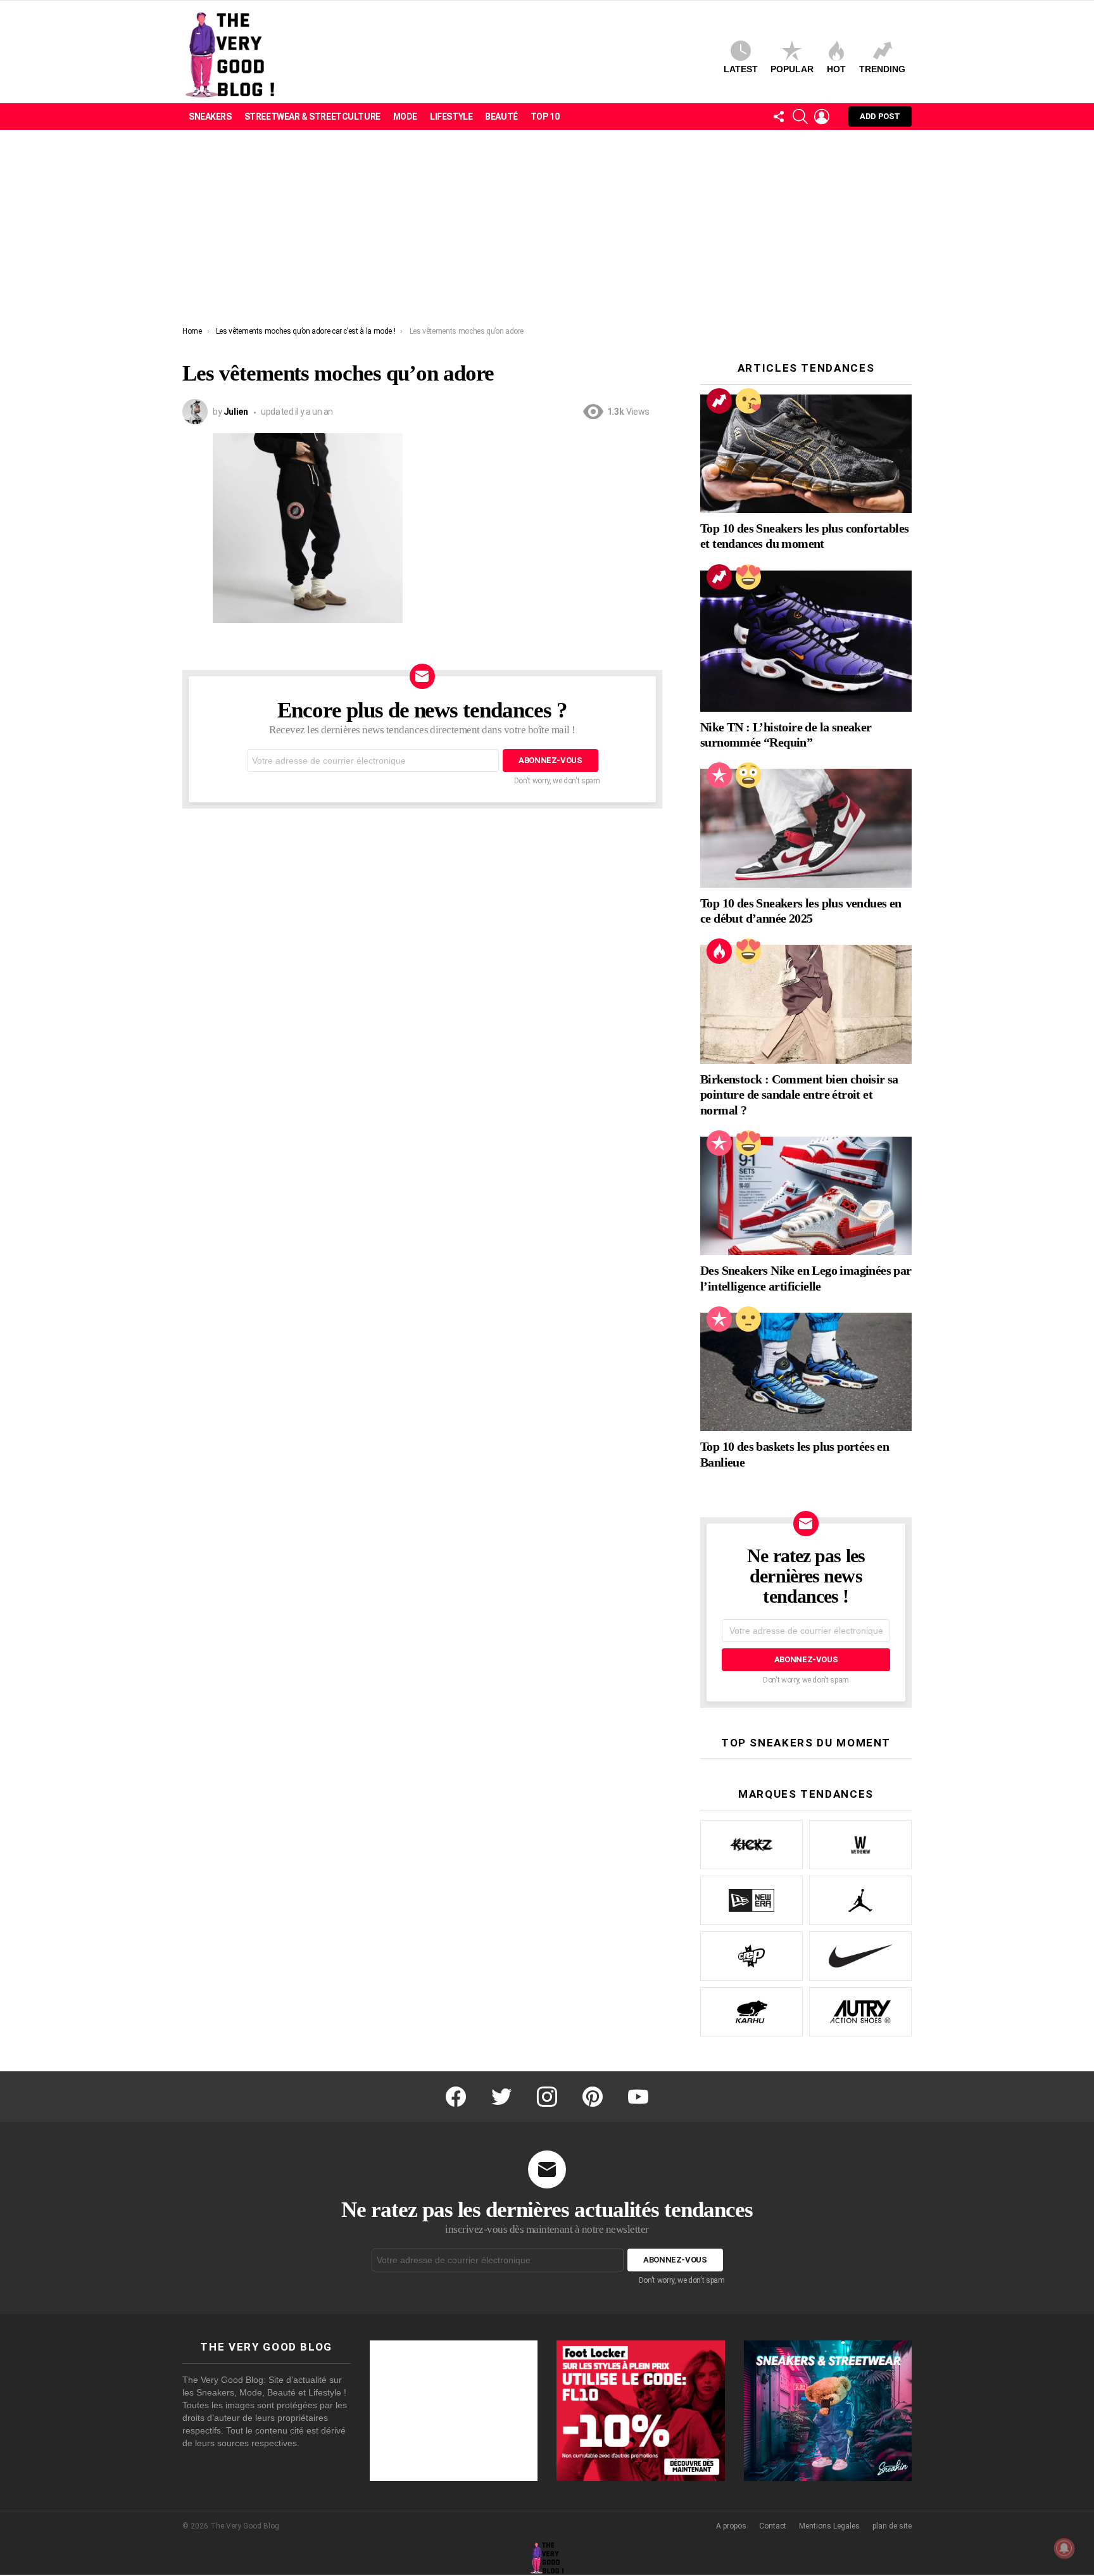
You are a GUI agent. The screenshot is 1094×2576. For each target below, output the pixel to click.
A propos (731, 2526)
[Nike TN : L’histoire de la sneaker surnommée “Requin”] (806, 641)
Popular (792, 69)
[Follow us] (779, 117)
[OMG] (748, 775)
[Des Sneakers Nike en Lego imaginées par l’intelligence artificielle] (806, 1196)
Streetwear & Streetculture (312, 117)
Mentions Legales (829, 2526)
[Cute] (748, 401)
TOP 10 (545, 117)
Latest (741, 69)
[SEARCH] (800, 117)
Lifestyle (451, 117)
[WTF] (748, 1319)
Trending (882, 69)
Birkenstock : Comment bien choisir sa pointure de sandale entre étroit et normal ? (799, 1094)
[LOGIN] (822, 117)
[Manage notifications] (1064, 2548)
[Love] (748, 577)
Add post (880, 116)
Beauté (501, 117)
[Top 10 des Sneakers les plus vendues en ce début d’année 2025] (806, 828)
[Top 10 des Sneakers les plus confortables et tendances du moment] (806, 454)
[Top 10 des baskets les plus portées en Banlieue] (806, 1372)
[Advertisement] (547, 231)
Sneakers (210, 117)
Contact (773, 2526)
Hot (836, 69)
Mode (405, 117)
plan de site (892, 2526)
